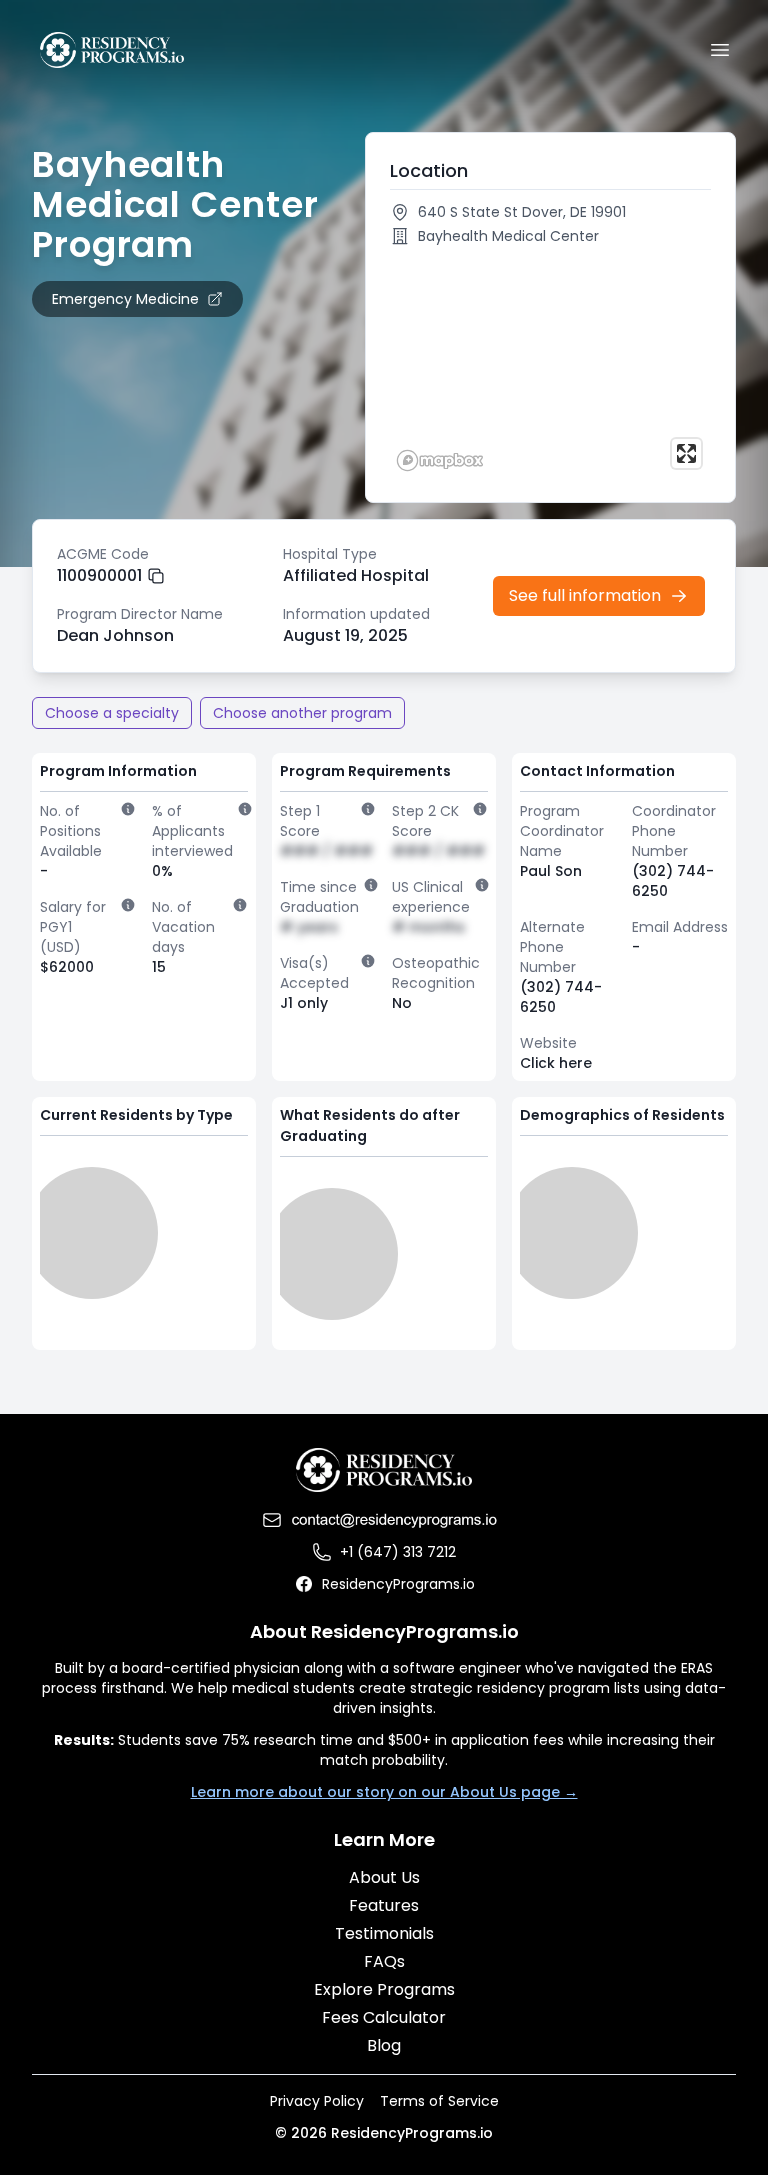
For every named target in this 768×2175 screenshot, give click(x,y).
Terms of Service (439, 2101)
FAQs (384, 1961)
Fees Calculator (384, 2017)
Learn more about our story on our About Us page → (384, 1792)
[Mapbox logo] (440, 460)
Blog (384, 2045)
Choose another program (302, 713)
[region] (550, 366)
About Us (384, 1877)
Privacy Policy (317, 2101)
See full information (585, 595)
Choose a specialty (112, 713)
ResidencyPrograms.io (398, 1584)
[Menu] (720, 50)
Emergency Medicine (125, 299)
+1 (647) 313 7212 (398, 1552)
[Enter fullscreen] (686, 453)
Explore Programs (384, 1989)
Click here (556, 1063)
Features (384, 1905)
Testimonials (384, 1933)
